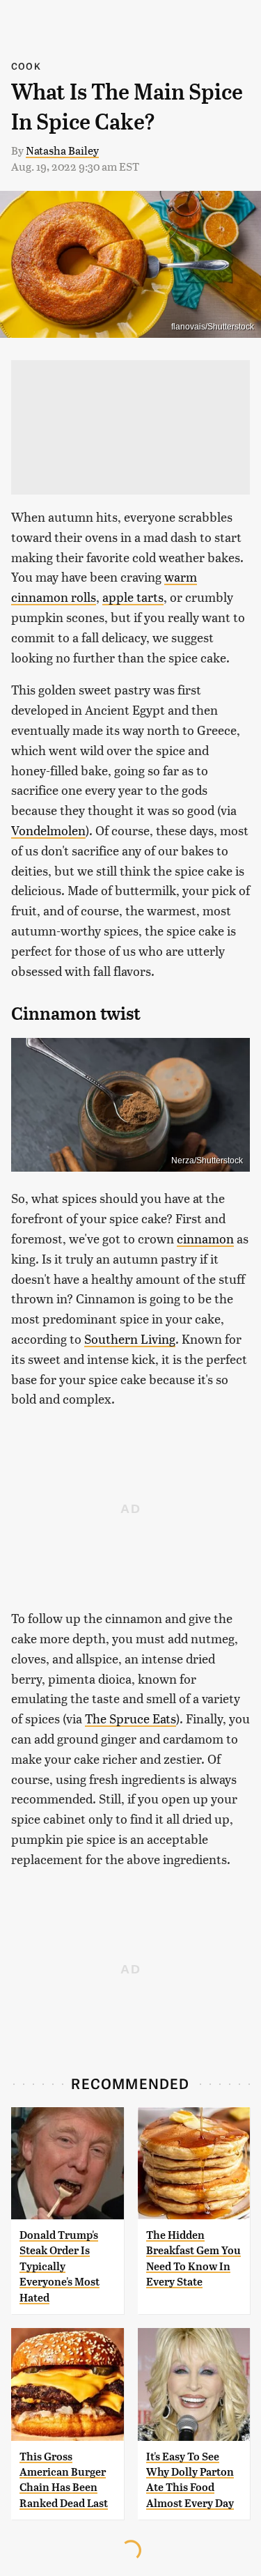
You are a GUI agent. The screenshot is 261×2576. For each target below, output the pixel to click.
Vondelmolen (48, 830)
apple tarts (133, 597)
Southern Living (130, 1339)
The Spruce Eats (130, 1718)
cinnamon (205, 1238)
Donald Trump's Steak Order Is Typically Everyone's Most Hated (60, 2266)
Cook (26, 66)
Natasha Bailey (62, 150)
